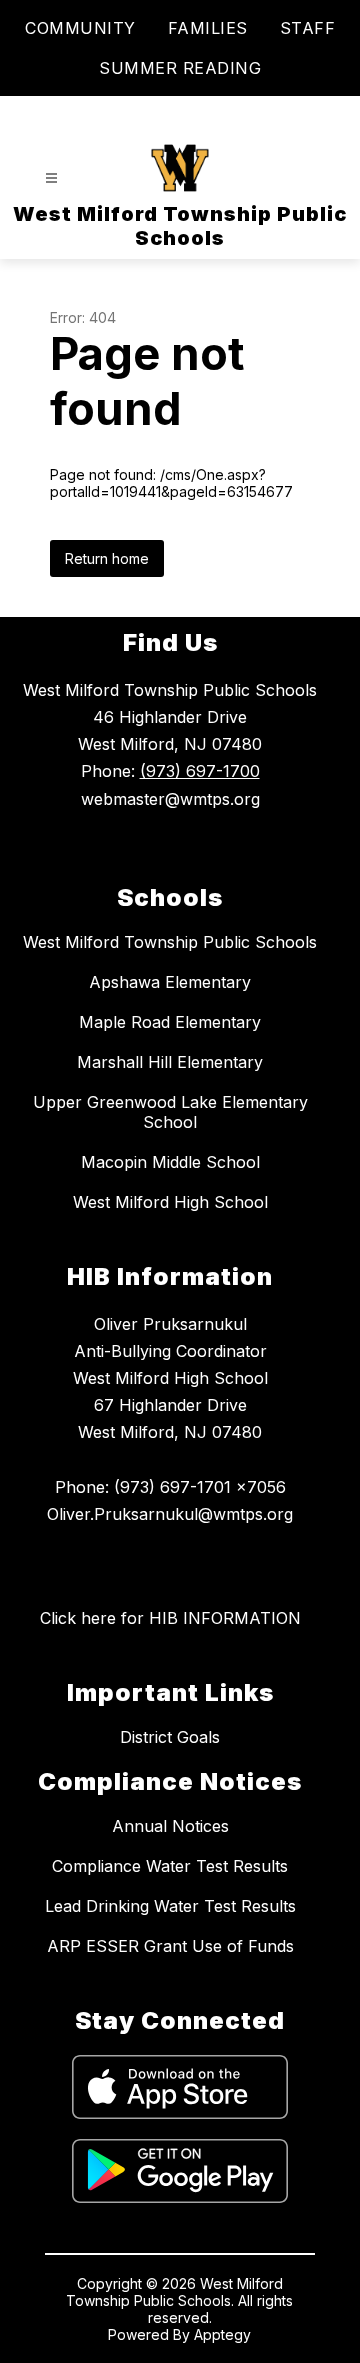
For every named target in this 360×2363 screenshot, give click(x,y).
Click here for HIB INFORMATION (170, 1618)
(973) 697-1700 (200, 771)
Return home (107, 558)
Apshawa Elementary (170, 982)
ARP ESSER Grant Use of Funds (170, 1946)
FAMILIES (208, 28)
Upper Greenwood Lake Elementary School (170, 1112)
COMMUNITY (80, 28)
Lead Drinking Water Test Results (170, 1906)
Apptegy (222, 2334)
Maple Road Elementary (170, 1022)
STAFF (308, 28)
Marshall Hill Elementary (170, 1062)
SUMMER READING (180, 68)
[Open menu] (51, 178)
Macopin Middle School (170, 1162)
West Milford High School (170, 1202)
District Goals (170, 1737)
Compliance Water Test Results (170, 1866)
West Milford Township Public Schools (170, 942)
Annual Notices (170, 1826)
